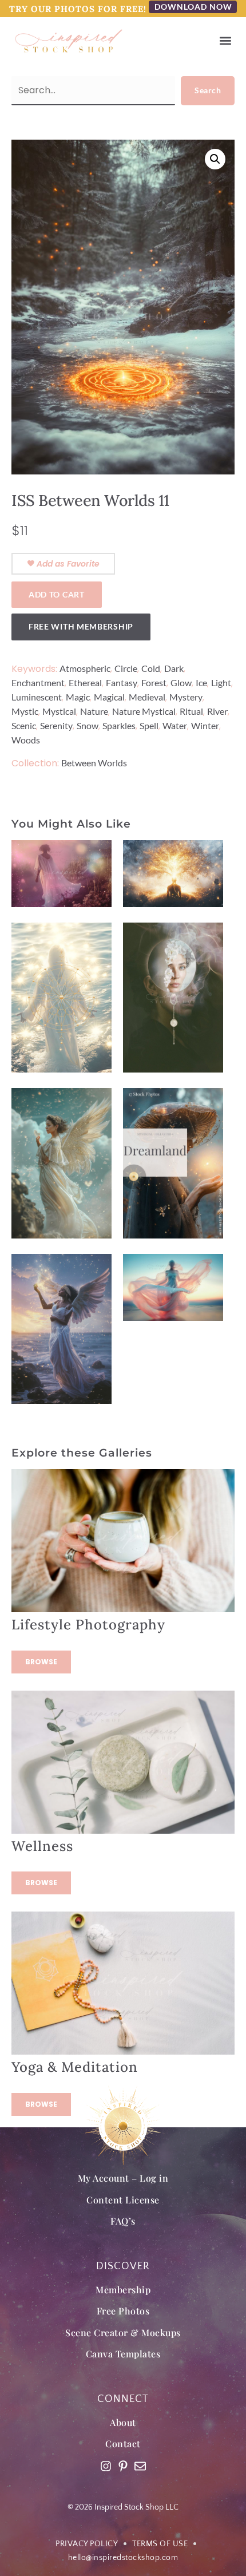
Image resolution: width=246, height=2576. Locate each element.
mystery (186, 697)
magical (109, 697)
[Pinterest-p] (123, 2466)
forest (154, 682)
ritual (191, 711)
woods (26, 740)
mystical (59, 711)
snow (88, 725)
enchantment (38, 682)
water (175, 725)
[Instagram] (106, 2466)
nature (94, 711)
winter (205, 725)
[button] (225, 41)
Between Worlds (94, 763)
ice (201, 682)
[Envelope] (140, 2466)
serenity (56, 725)
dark (174, 668)
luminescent (37, 697)
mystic (25, 711)
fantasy (122, 682)
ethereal (85, 682)
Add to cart (57, 594)
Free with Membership (81, 626)
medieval (147, 697)
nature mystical (144, 711)
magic (78, 697)
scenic (24, 725)
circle (126, 668)
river (217, 711)
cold (151, 668)
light (221, 682)
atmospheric (85, 668)
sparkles (119, 725)
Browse (41, 1662)
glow (181, 682)
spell (149, 725)
